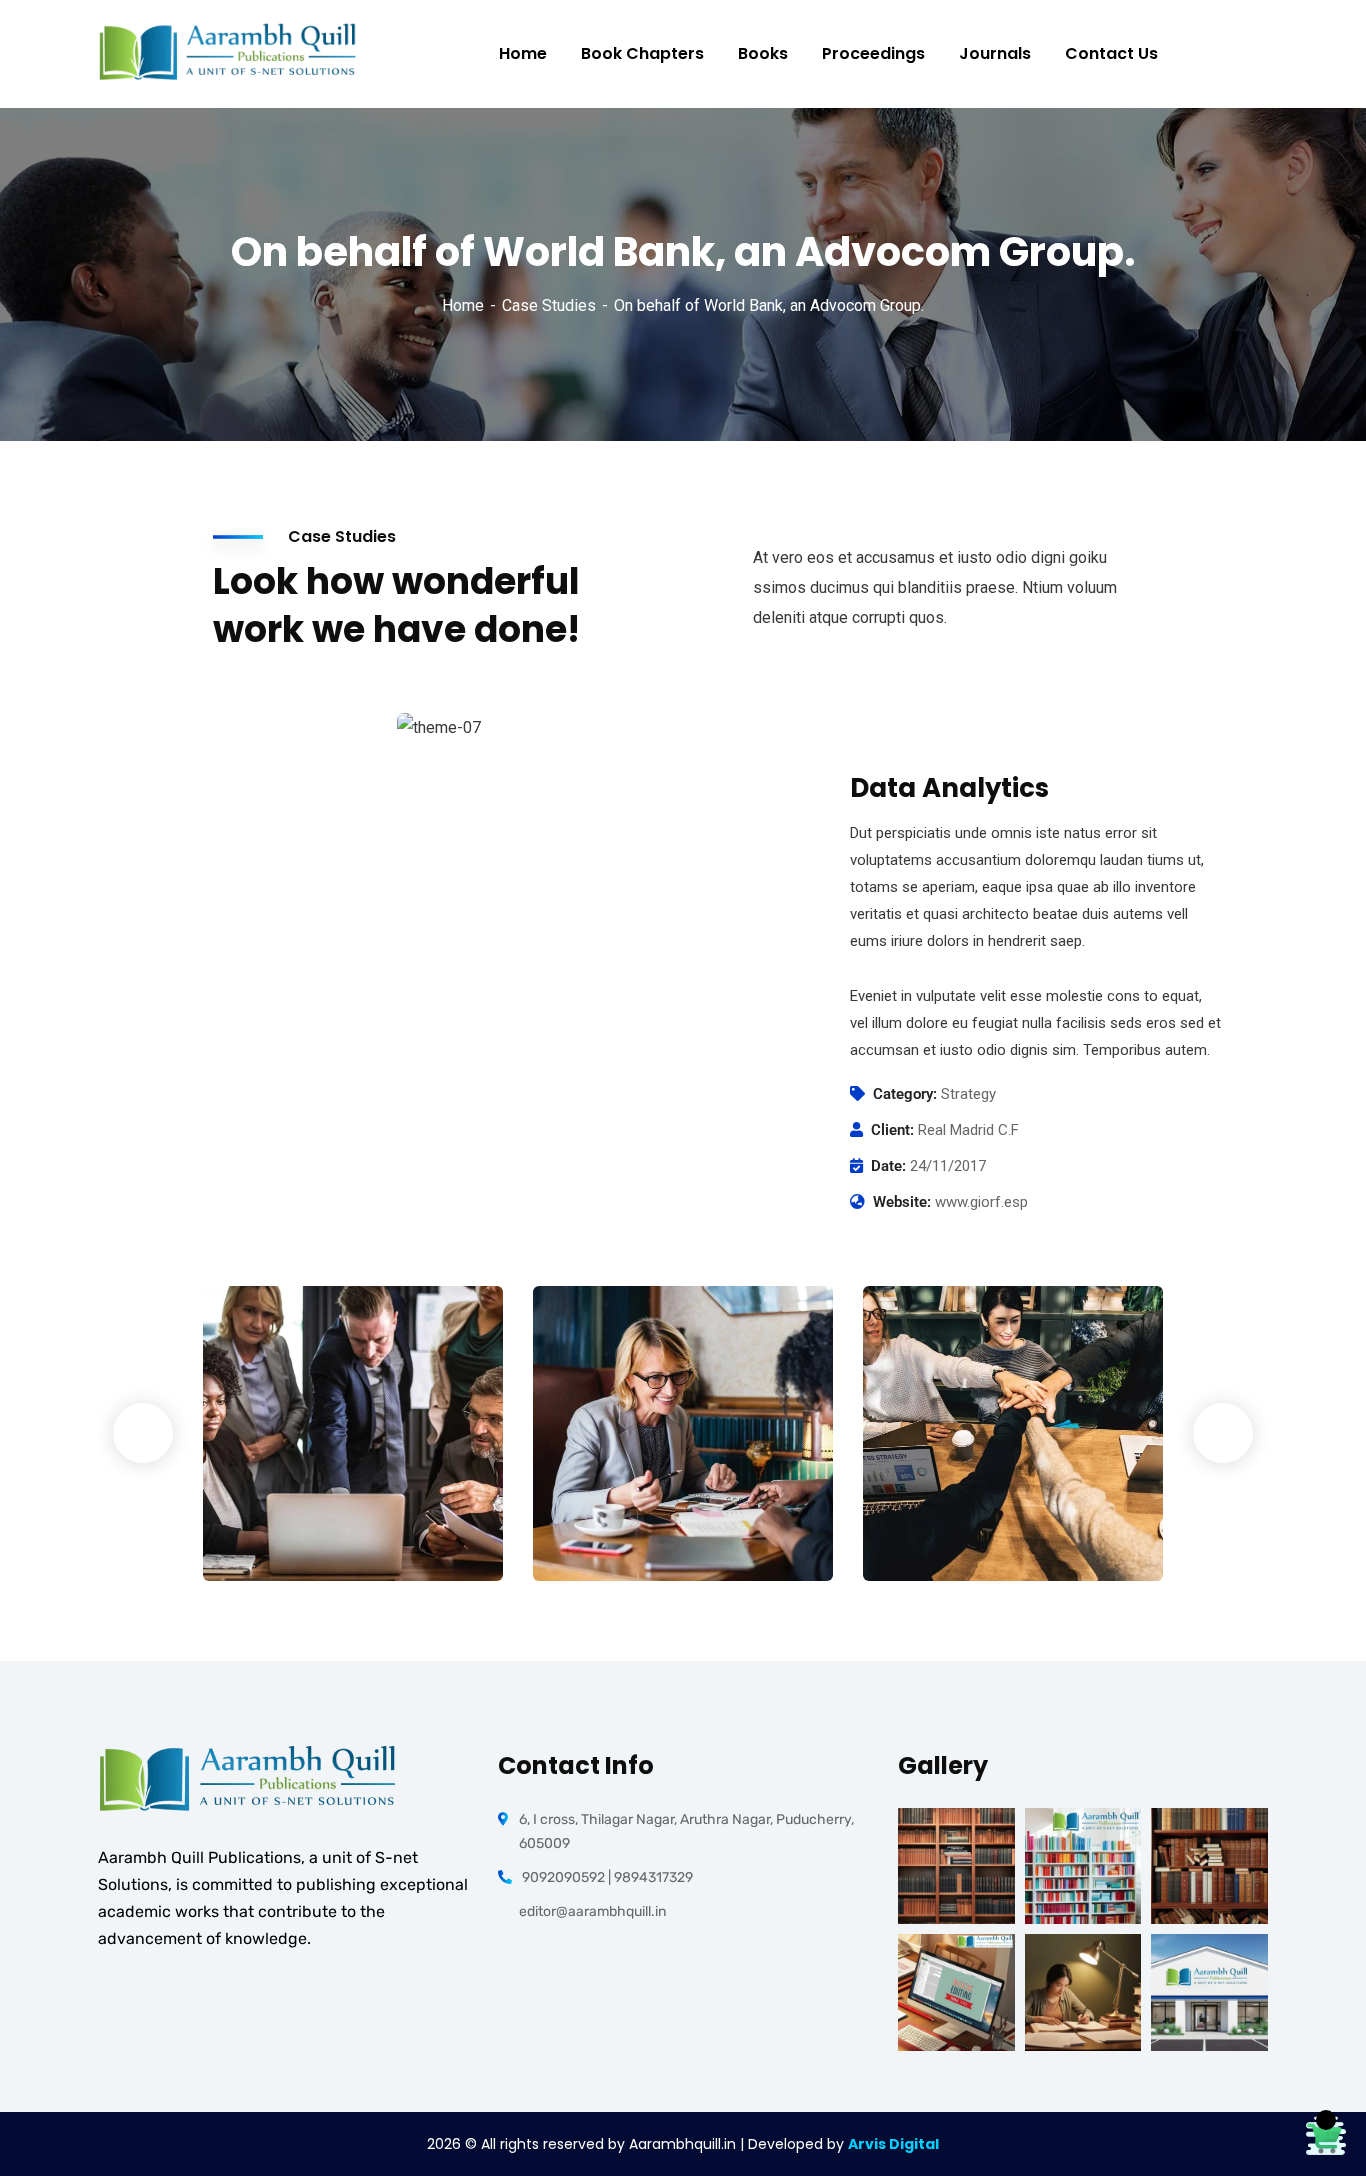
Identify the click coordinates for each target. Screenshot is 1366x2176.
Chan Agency (956, 1509)
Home (463, 305)
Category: (905, 1094)
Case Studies (549, 305)
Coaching (599, 1539)
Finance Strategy (314, 1509)
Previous (143, 1433)
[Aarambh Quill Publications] (228, 54)
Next (1223, 1433)
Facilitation (276, 1539)
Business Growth (642, 1509)
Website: (902, 1202)
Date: (888, 1166)
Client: (892, 1130)
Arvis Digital (893, 2144)
